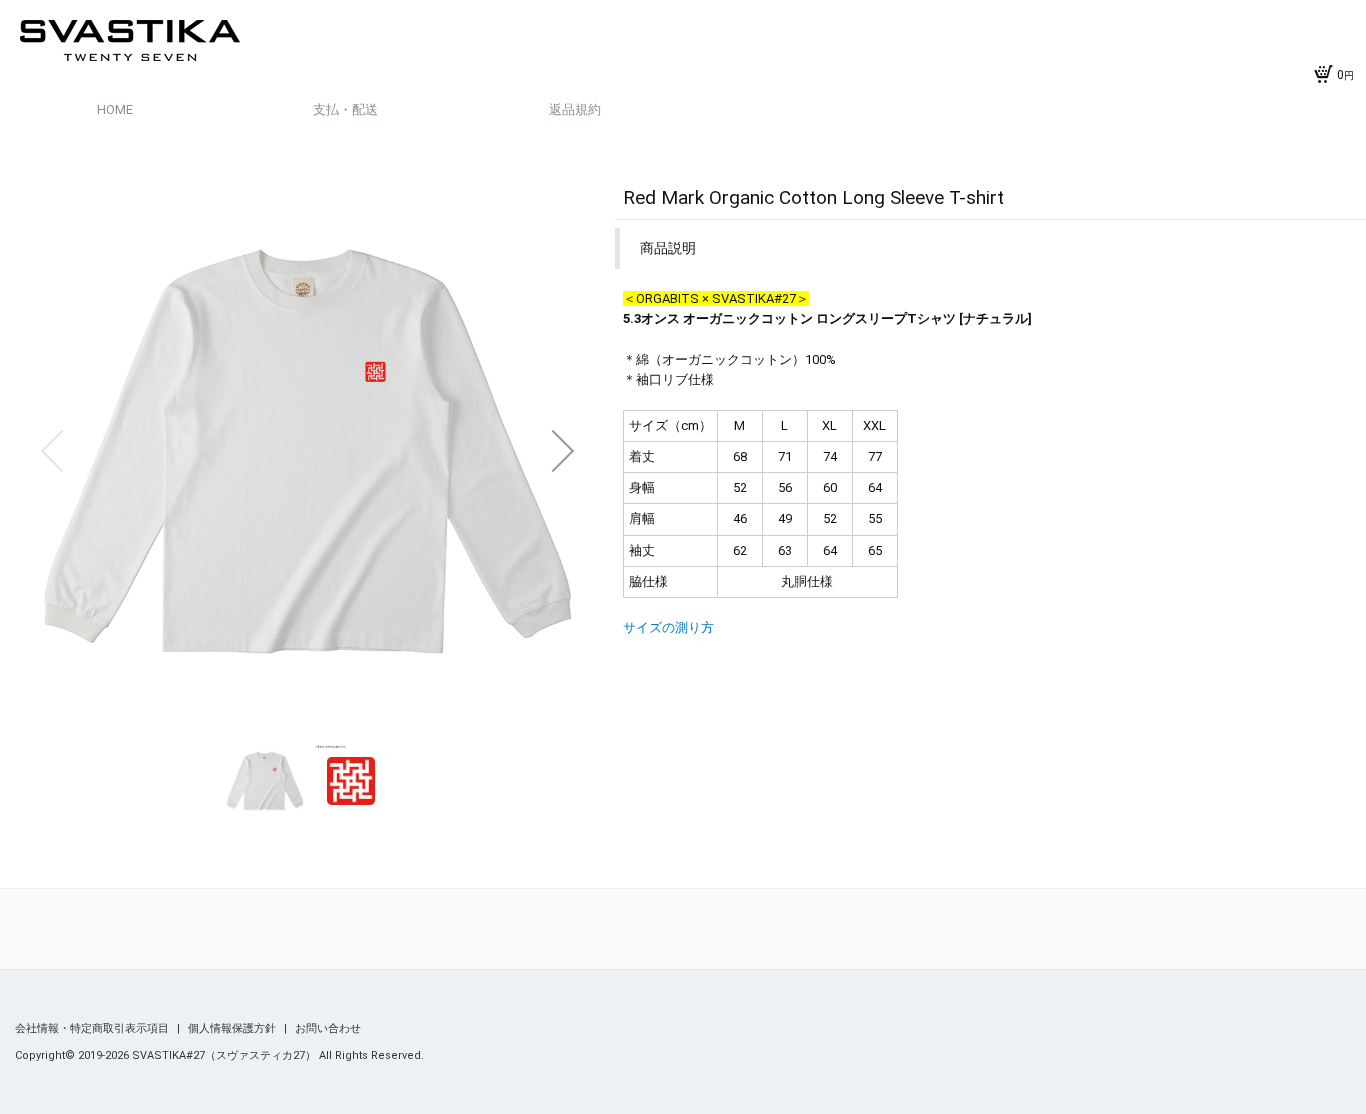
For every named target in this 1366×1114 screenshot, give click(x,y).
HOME (115, 109)
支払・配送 (345, 109)
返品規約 (575, 109)
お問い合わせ (328, 1028)
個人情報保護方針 (233, 1028)
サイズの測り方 (668, 627)
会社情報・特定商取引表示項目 (93, 1028)
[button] (52, 451)
